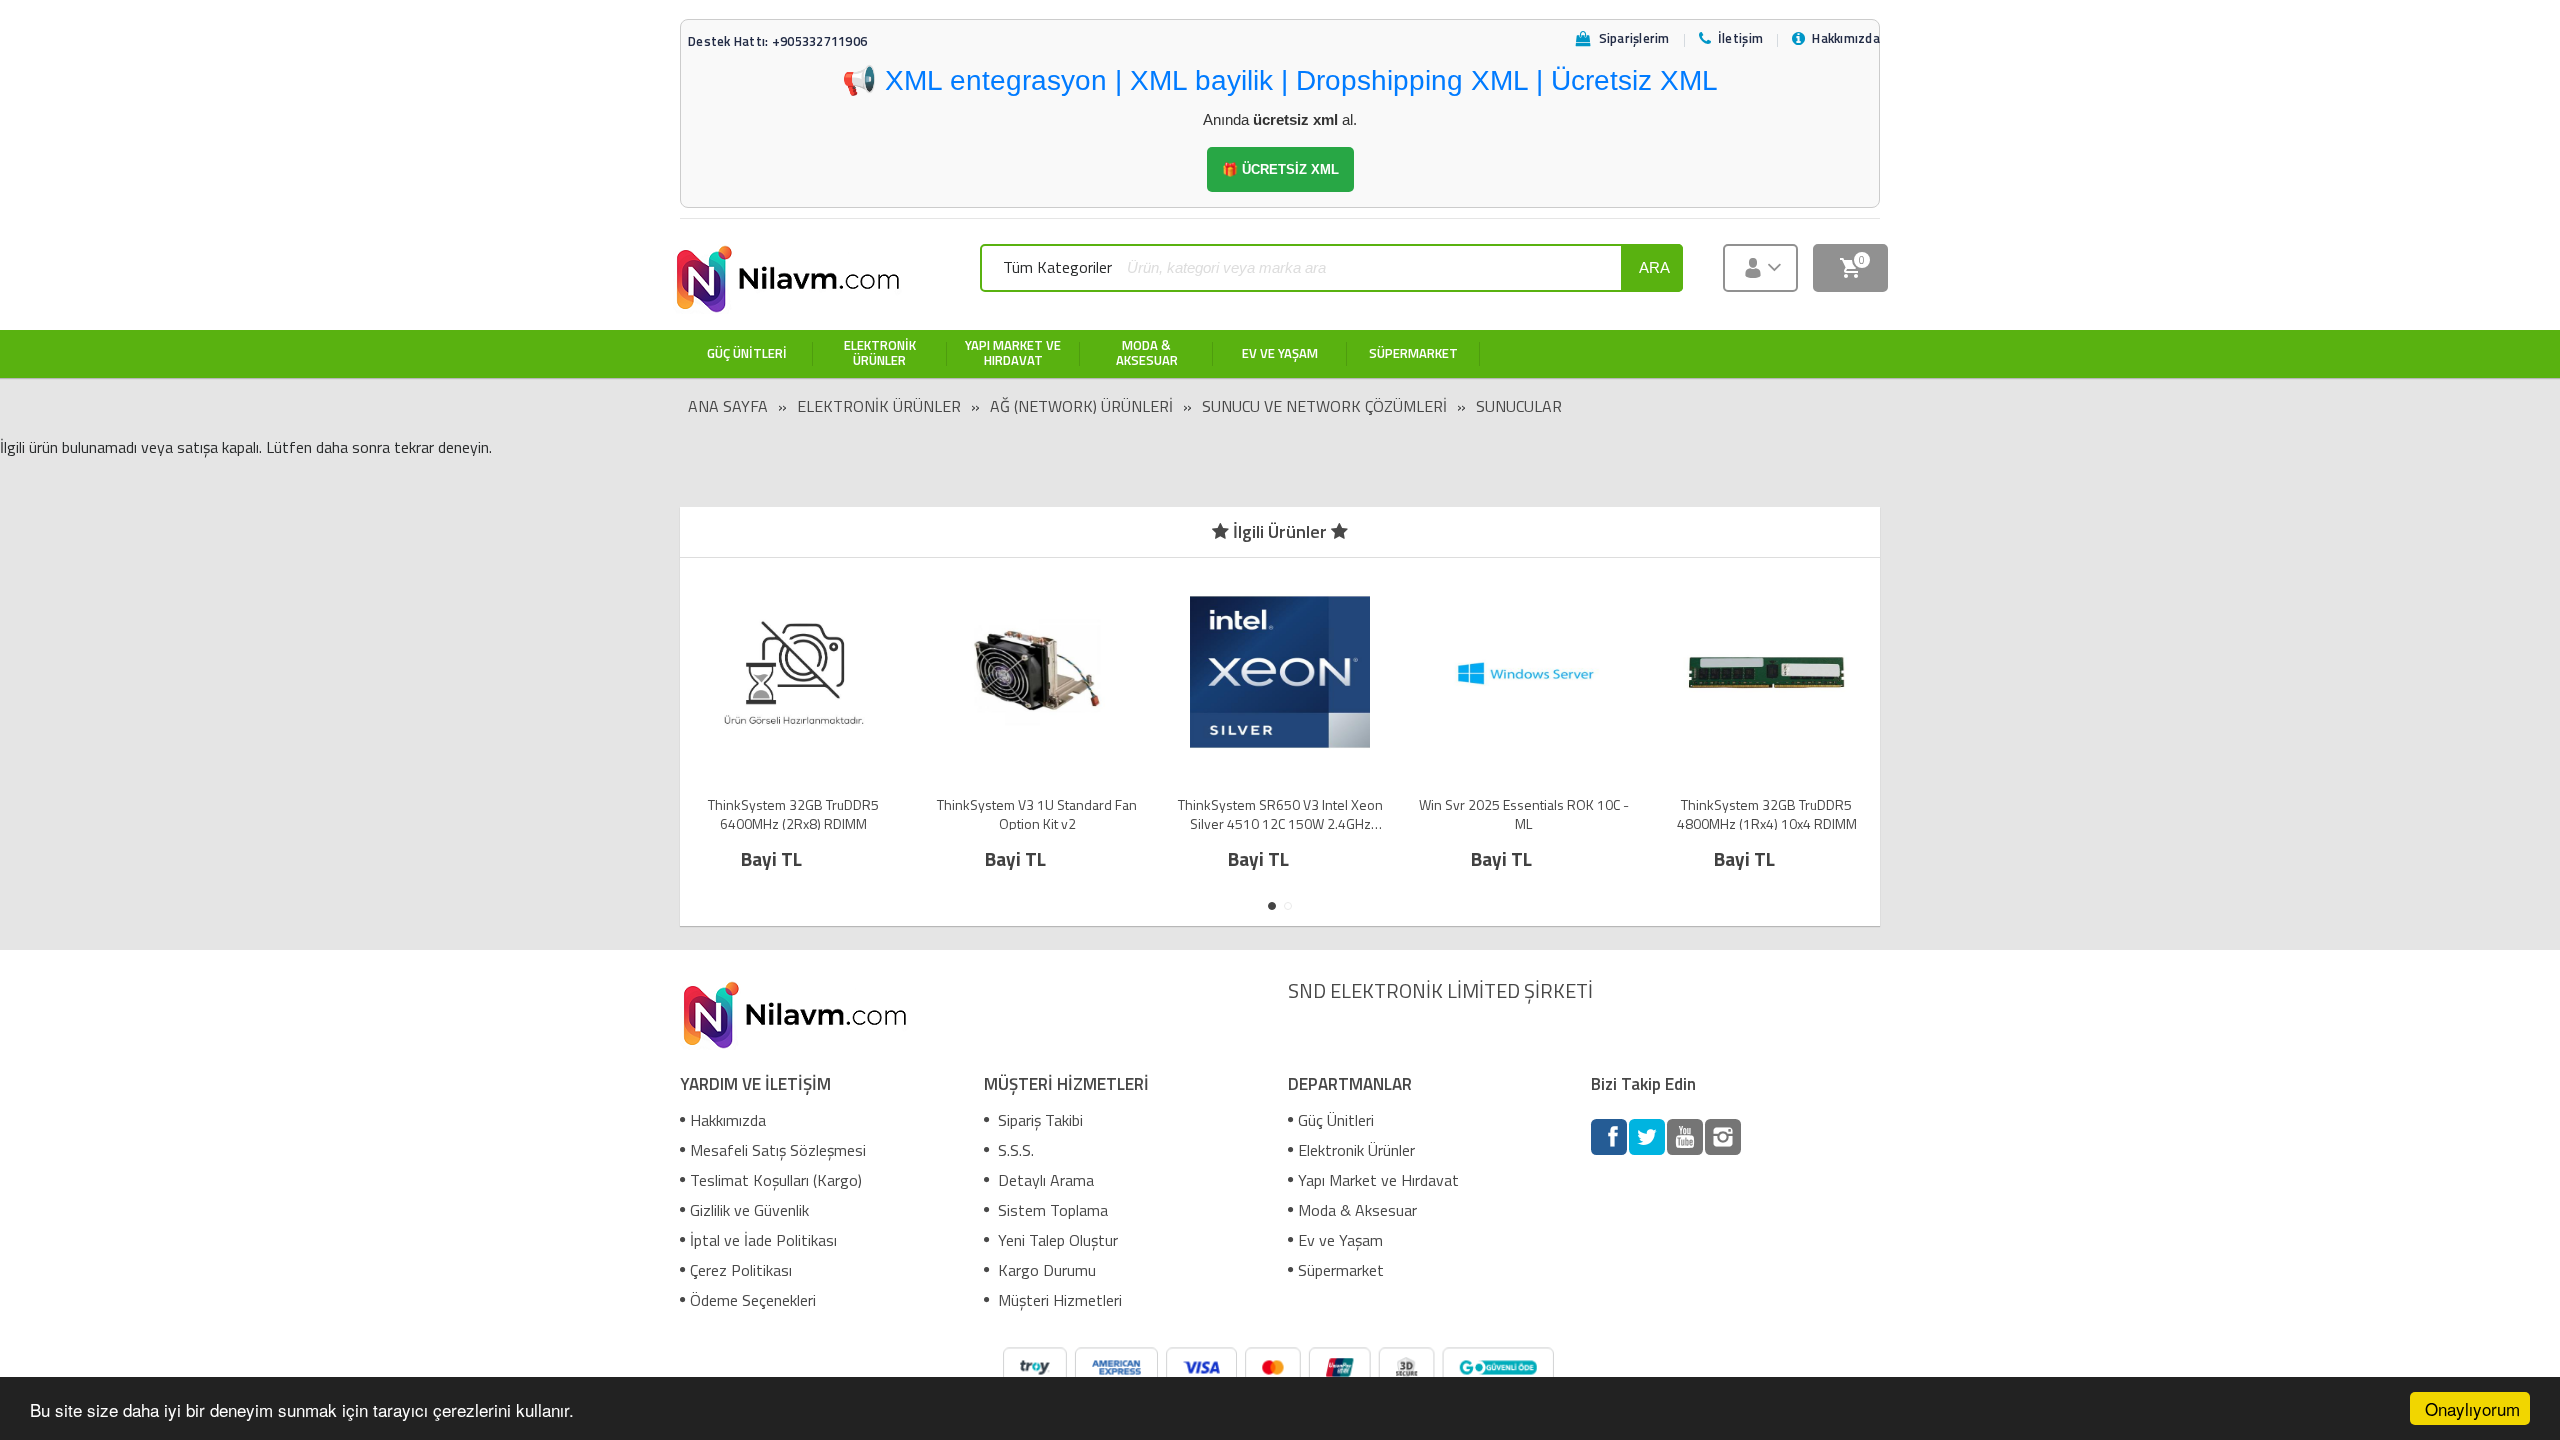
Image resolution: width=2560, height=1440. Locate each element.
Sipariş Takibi (1038, 1120)
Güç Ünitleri (1336, 1120)
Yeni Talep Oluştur (1056, 1240)
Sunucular (1519, 406)
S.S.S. (1014, 1150)
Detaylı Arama (1044, 1180)
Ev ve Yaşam (1340, 1240)
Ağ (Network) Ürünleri (1081, 406)
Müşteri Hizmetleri (1058, 1300)
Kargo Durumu (1045, 1270)
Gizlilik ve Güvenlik (749, 1210)
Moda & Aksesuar (1357, 1210)
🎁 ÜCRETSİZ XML (1280, 169)
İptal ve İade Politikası (763, 1240)
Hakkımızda (728, 1120)
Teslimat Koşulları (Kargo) (776, 1180)
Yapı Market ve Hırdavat (1378, 1180)
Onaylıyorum (2472, 1408)
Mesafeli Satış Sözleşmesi (778, 1150)
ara (1654, 267)
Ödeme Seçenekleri (753, 1300)
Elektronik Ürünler (879, 406)
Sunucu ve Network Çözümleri (1324, 406)
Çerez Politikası (741, 1270)
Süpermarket (1341, 1270)
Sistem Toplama (1051, 1210)
